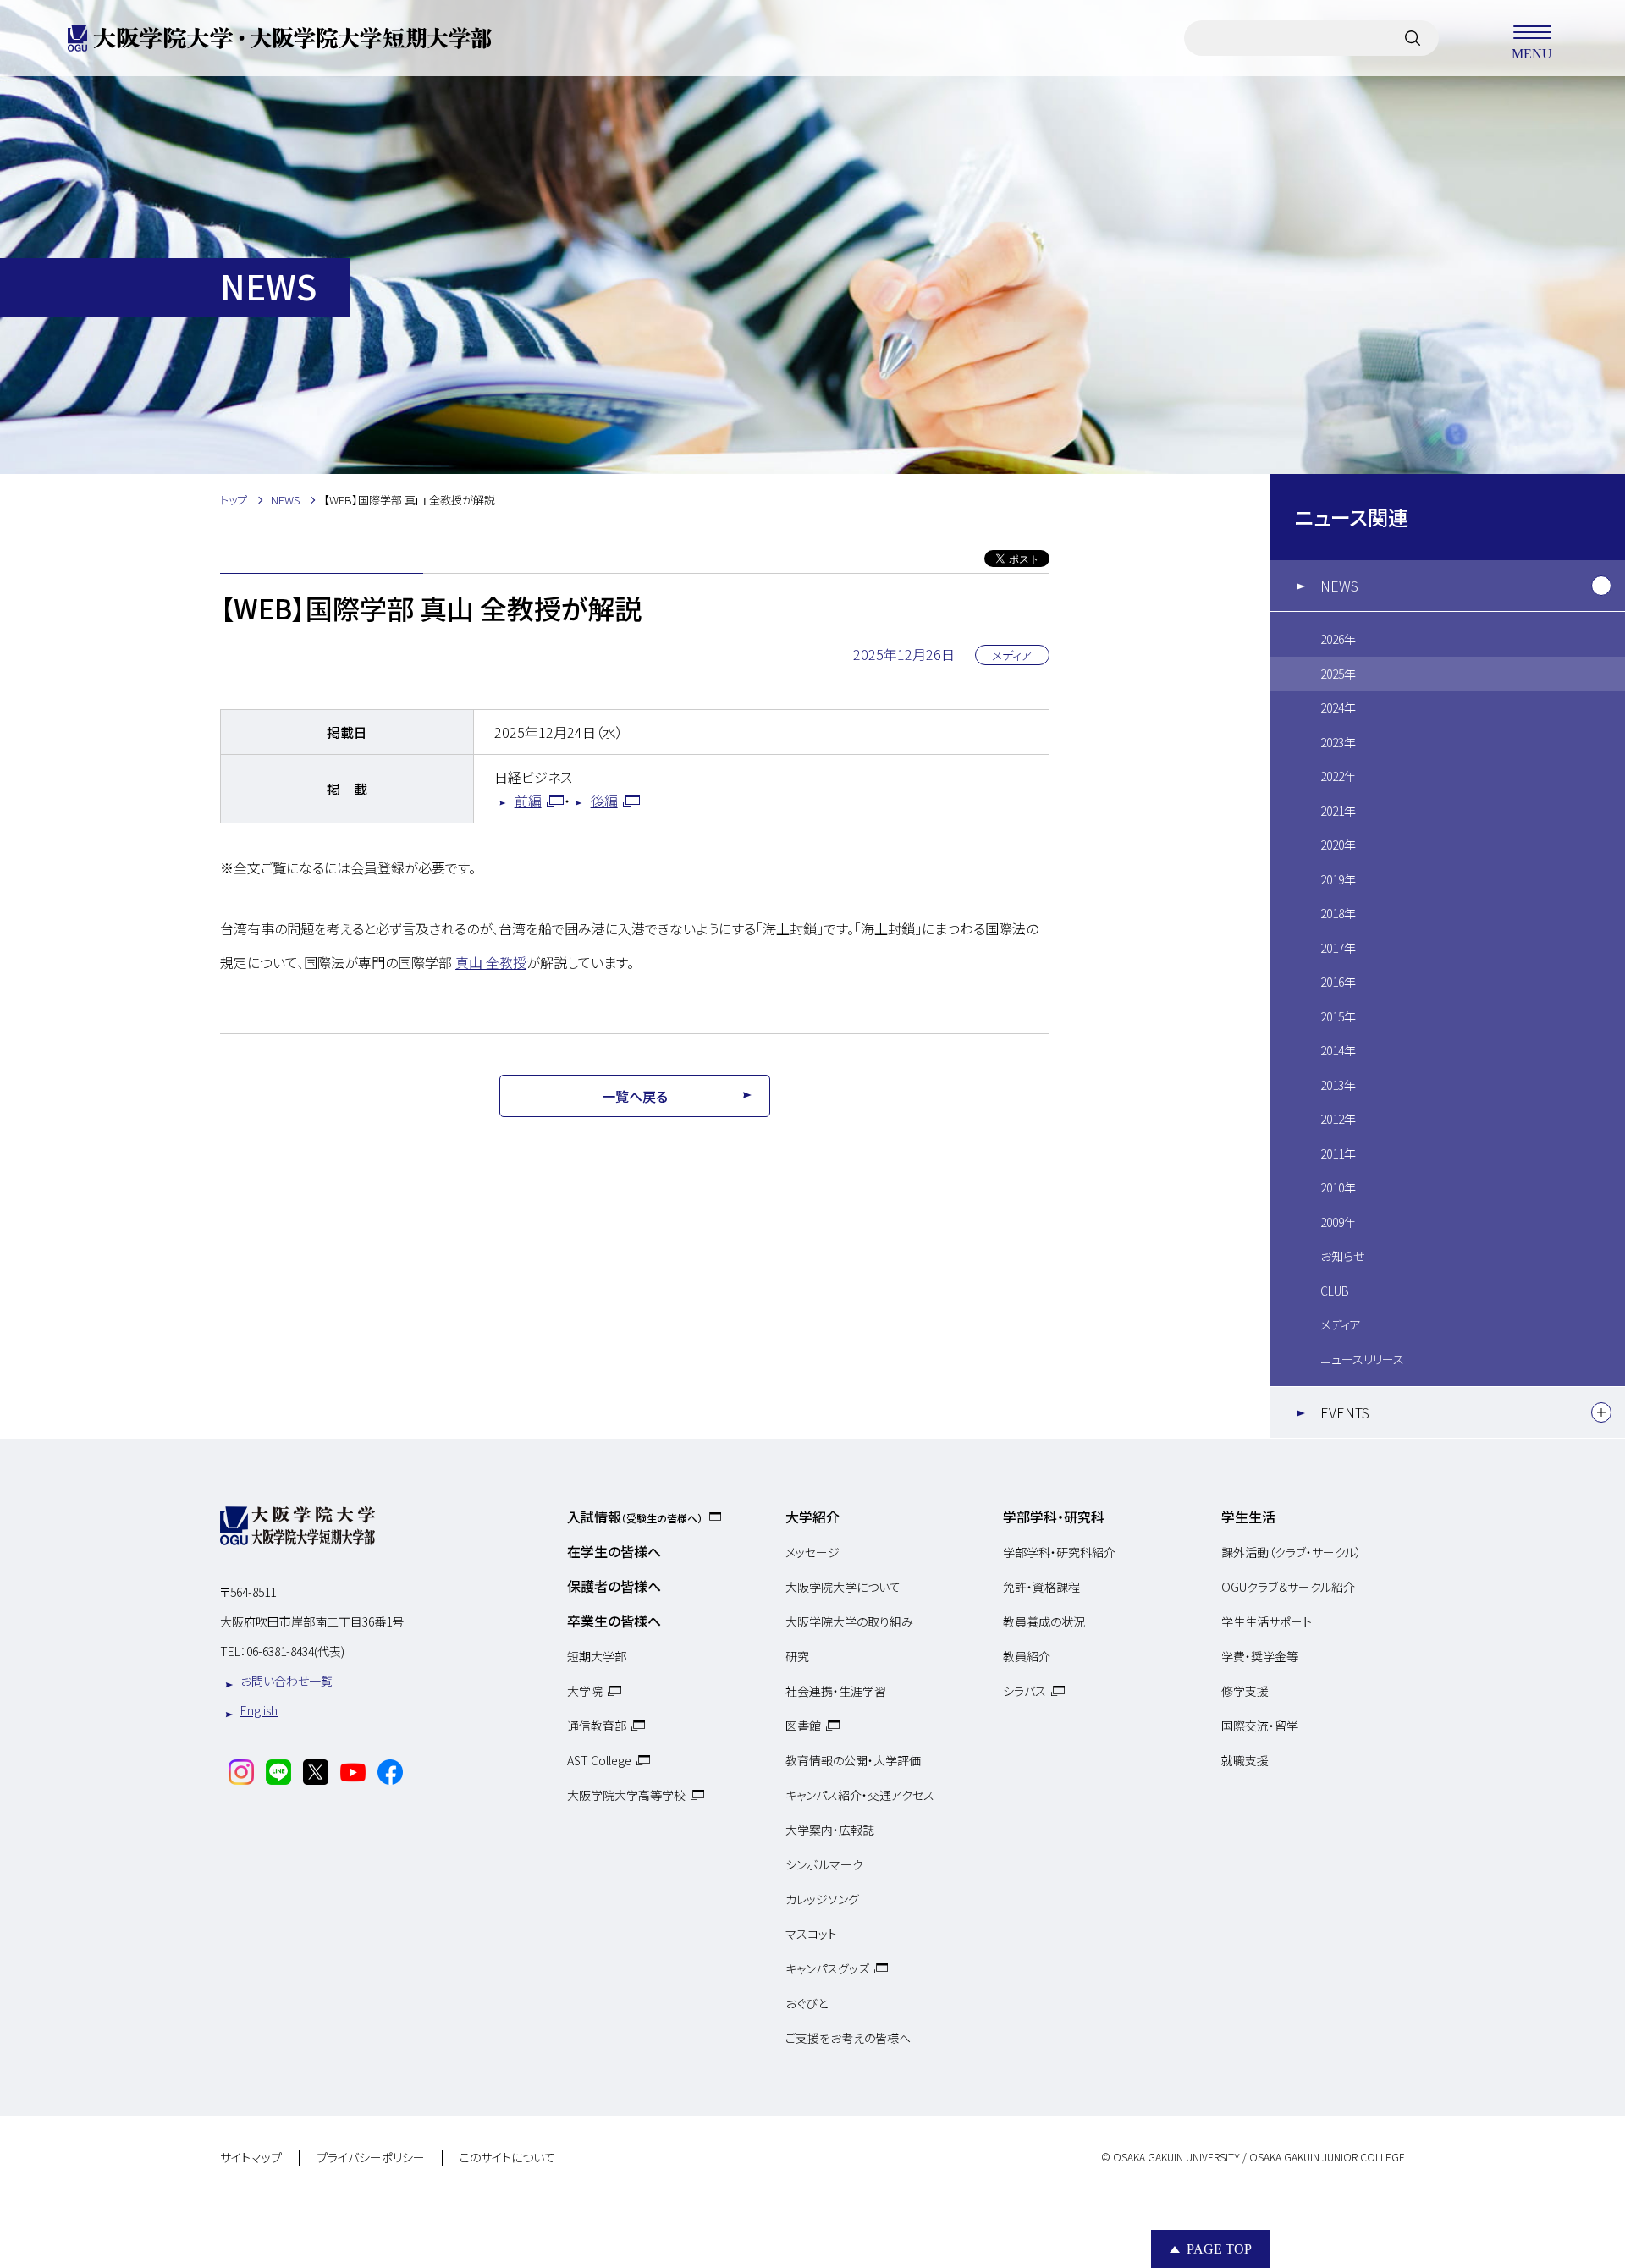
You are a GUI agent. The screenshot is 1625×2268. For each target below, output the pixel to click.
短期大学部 (597, 1656)
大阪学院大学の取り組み (849, 1621)
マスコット (811, 1934)
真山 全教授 (491, 962)
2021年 (1338, 811)
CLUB (1335, 1291)
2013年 (1338, 1085)
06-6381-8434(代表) (295, 1651)
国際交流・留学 (1260, 1726)
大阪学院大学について (843, 1587)
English (259, 1710)
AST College (599, 1760)
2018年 (1338, 913)
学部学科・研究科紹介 (1059, 1552)
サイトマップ (251, 2158)
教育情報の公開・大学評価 (853, 1760)
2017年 (1338, 948)
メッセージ (812, 1552)
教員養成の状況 (1044, 1621)
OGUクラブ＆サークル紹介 (1288, 1587)
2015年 (1338, 1016)
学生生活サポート (1267, 1621)
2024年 (1338, 707)
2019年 (1338, 879)
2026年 (1338, 639)
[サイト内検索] (1413, 38)
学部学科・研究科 (1054, 1517)
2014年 (1338, 1050)
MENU (1532, 53)
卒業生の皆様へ (614, 1621)
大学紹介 (812, 1517)
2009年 (1338, 1222)
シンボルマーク (824, 1864)
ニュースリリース (1362, 1359)
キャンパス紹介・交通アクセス (860, 1795)
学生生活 (1248, 1517)
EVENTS (1345, 1412)
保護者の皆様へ (614, 1586)
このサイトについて (507, 2158)
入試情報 (635, 1517)
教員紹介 (1027, 1656)
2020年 (1338, 845)
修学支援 (1245, 1691)
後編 (604, 801)
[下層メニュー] (1601, 586)
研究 (797, 1656)
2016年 (1338, 982)
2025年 (1338, 674)
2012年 (1338, 1119)
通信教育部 (597, 1726)
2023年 (1338, 742)
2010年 (1338, 1187)
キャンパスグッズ (827, 1968)
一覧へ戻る (635, 1096)
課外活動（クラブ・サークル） (1292, 1552)
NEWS (1339, 586)
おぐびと (807, 2003)
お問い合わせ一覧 (286, 1681)
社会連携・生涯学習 (836, 1691)
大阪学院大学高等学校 (626, 1795)
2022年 (1338, 776)
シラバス (1025, 1691)
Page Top (1219, 2249)
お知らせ (1342, 1256)
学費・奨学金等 (1260, 1656)
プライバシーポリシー (371, 2158)
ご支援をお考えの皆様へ (848, 2038)
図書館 (803, 1726)
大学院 (585, 1691)
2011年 (1338, 1153)
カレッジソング (822, 1899)
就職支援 (1245, 1760)
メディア (1341, 1324)
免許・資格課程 (1041, 1587)
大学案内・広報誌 (830, 1830)
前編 (528, 801)
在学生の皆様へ (614, 1551)
